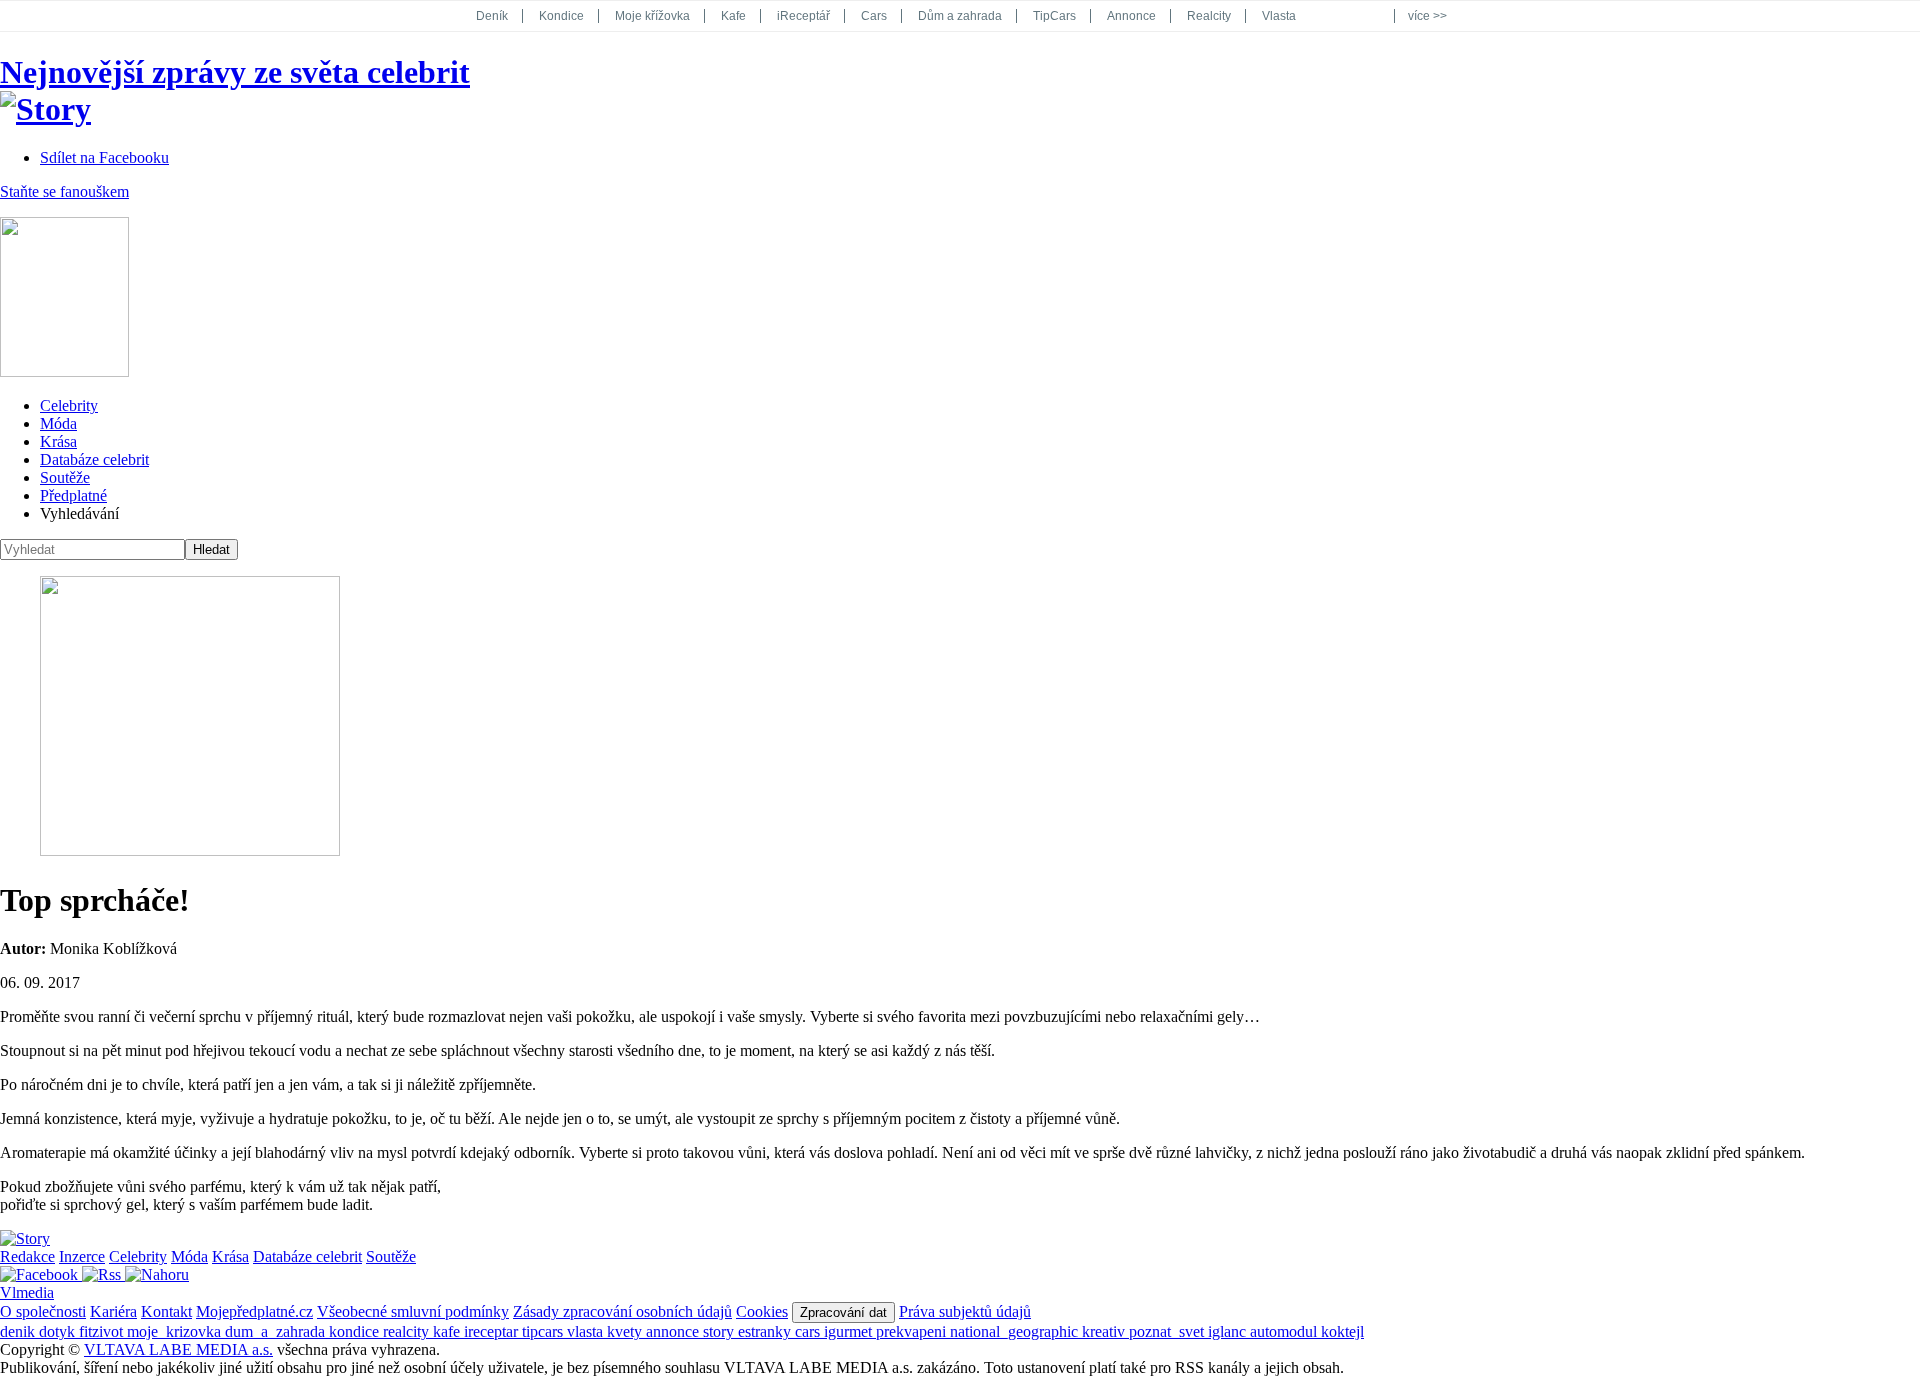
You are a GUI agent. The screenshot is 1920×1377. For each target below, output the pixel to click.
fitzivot (103, 1331)
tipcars (544, 1331)
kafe (448, 1331)
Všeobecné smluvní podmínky (413, 1311)
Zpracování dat (843, 1312)
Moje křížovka (652, 16)
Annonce (1131, 16)
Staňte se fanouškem (64, 191)
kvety (626, 1331)
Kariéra (113, 1311)
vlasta (587, 1331)
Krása (58, 441)
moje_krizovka (176, 1331)
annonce (674, 1331)
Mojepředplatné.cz (254, 1311)
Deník (492, 16)
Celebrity (69, 405)
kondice (356, 1331)
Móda (58, 423)
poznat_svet (1168, 1331)
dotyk (59, 1331)
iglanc (1229, 1331)
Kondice (561, 16)
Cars (874, 16)
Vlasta (1279, 16)
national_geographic (1016, 1331)
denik (19, 1331)
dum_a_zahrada (277, 1331)
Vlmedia (27, 1292)
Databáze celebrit (94, 459)
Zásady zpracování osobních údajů (622, 1311)
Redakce (27, 1256)
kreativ (1105, 1331)
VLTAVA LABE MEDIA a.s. (178, 1349)
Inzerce (82, 1256)
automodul (1285, 1331)
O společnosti (43, 1311)
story (720, 1331)
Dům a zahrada (960, 16)
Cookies (762, 1311)
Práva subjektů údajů (965, 1311)
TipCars (1054, 16)
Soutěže (65, 477)
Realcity (1209, 16)
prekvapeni (913, 1331)
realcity (408, 1331)
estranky (766, 1331)
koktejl (1342, 1331)
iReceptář (803, 16)
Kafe (733, 16)
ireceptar (493, 1331)
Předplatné (73, 495)
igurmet (850, 1331)
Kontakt (166, 1311)
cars (809, 1331)
